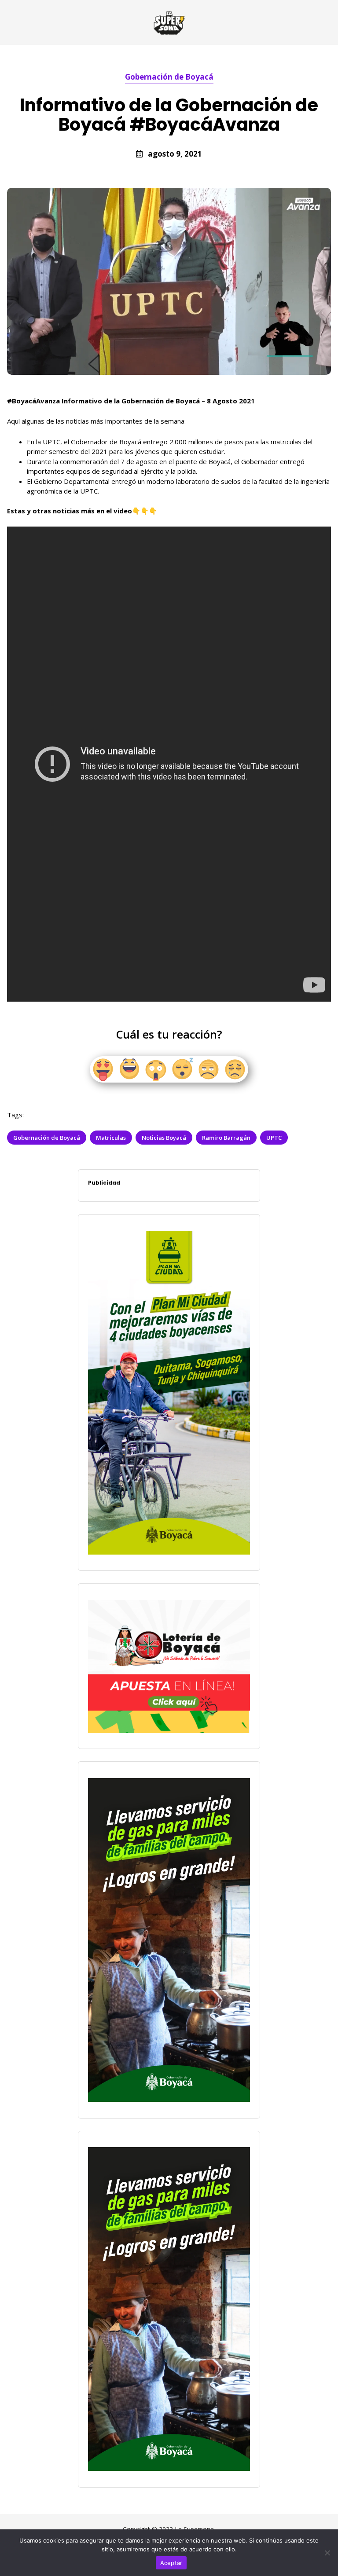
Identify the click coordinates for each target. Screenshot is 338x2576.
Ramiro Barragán (226, 1138)
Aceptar (171, 2563)
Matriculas (111, 1138)
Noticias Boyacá (164, 1138)
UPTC (274, 1138)
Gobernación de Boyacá (169, 77)
